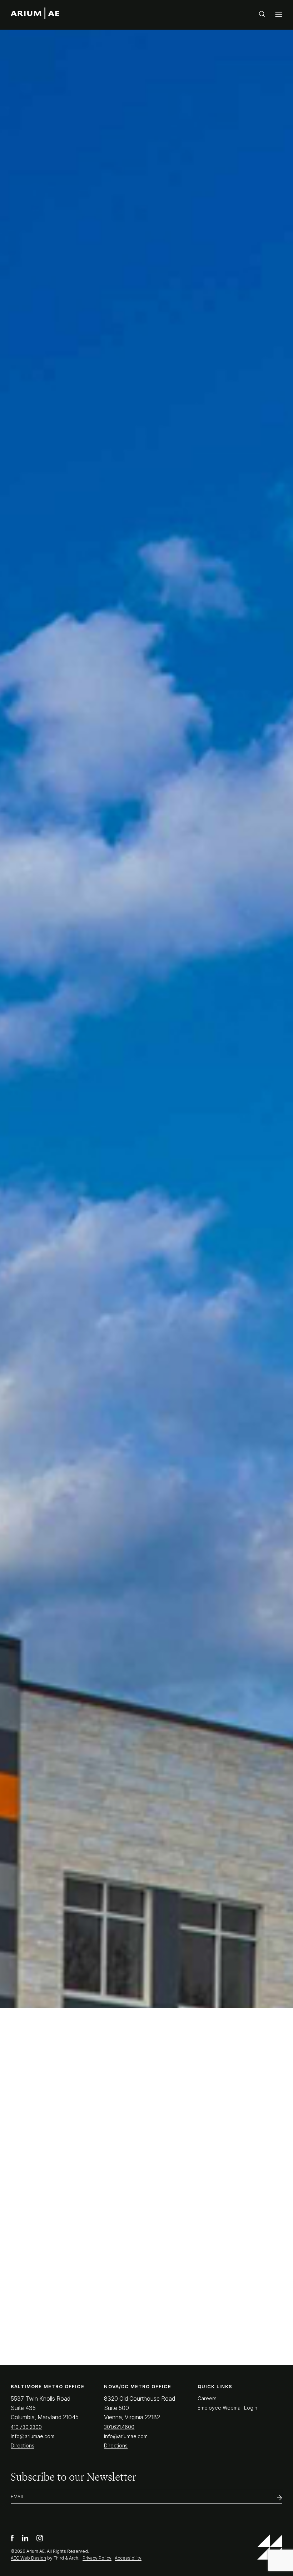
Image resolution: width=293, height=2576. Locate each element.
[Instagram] (40, 2539)
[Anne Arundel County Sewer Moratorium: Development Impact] (75, 1542)
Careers (207, 2398)
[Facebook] (13, 2539)
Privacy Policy (97, 2558)
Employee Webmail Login (227, 2408)
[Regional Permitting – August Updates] (75, 1716)
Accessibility (128, 2558)
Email (18, 2497)
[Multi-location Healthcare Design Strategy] (219, 1542)
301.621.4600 (119, 2427)
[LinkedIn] (26, 2539)
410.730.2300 (26, 2427)
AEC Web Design (28, 2558)
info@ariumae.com (33, 2436)
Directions (23, 2445)
